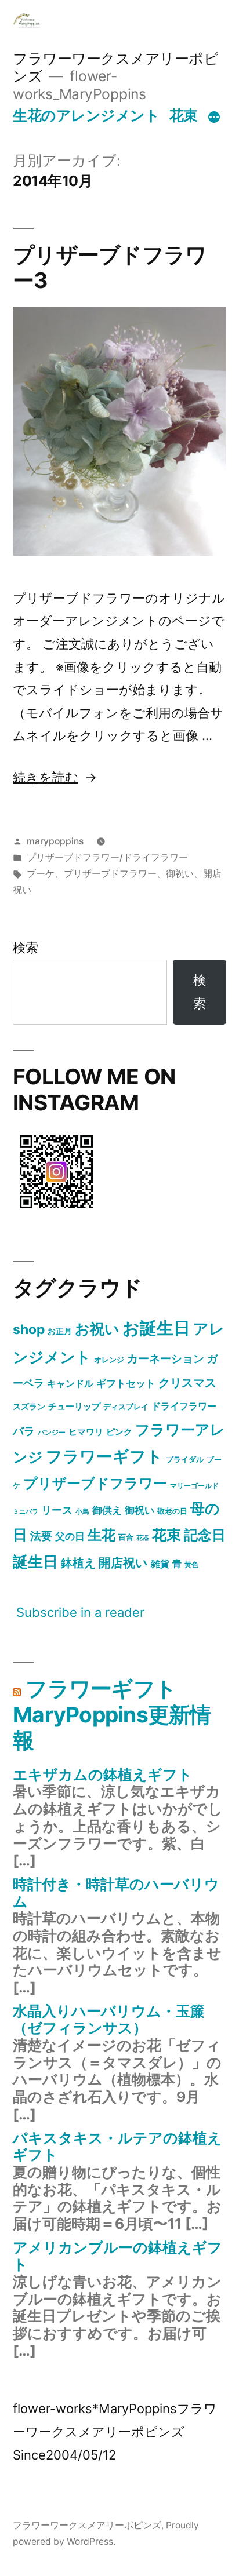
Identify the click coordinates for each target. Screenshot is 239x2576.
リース (57, 1510)
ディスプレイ (126, 1407)
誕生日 (35, 1562)
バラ (24, 1431)
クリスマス (187, 1383)
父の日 (70, 1536)
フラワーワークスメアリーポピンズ (87, 2525)
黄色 (191, 1564)
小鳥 (82, 1511)
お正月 (60, 1331)
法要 (41, 1536)
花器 (143, 1538)
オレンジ (109, 1360)
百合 (126, 1537)
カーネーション (166, 1358)
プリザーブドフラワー (110, 874)
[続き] (214, 118)
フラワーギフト (104, 1456)
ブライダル (185, 1459)
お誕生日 (156, 1328)
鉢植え (78, 1563)
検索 (26, 948)
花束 (184, 115)
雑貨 (160, 1564)
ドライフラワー (184, 1406)
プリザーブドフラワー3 (110, 268)
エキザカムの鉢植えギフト (103, 1775)
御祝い (180, 874)
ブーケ (41, 874)
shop (29, 1329)
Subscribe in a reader (80, 1612)
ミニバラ (26, 1512)
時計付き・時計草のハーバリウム (116, 1893)
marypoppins (55, 841)
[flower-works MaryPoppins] (56, 1211)
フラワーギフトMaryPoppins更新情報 (112, 1714)
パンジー (52, 1432)
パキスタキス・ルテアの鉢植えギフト (117, 2147)
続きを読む (46, 777)
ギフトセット (126, 1383)
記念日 (205, 1535)
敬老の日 (172, 1511)
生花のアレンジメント (86, 115)
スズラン (29, 1406)
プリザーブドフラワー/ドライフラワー (107, 857)
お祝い (97, 1329)
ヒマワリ (86, 1432)
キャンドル (70, 1383)
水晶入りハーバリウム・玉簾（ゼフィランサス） (109, 2020)
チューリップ (74, 1407)
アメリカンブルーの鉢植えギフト (117, 2256)
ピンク (119, 1432)
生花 (102, 1535)
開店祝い (123, 1562)
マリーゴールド (194, 1486)
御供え (107, 1510)
